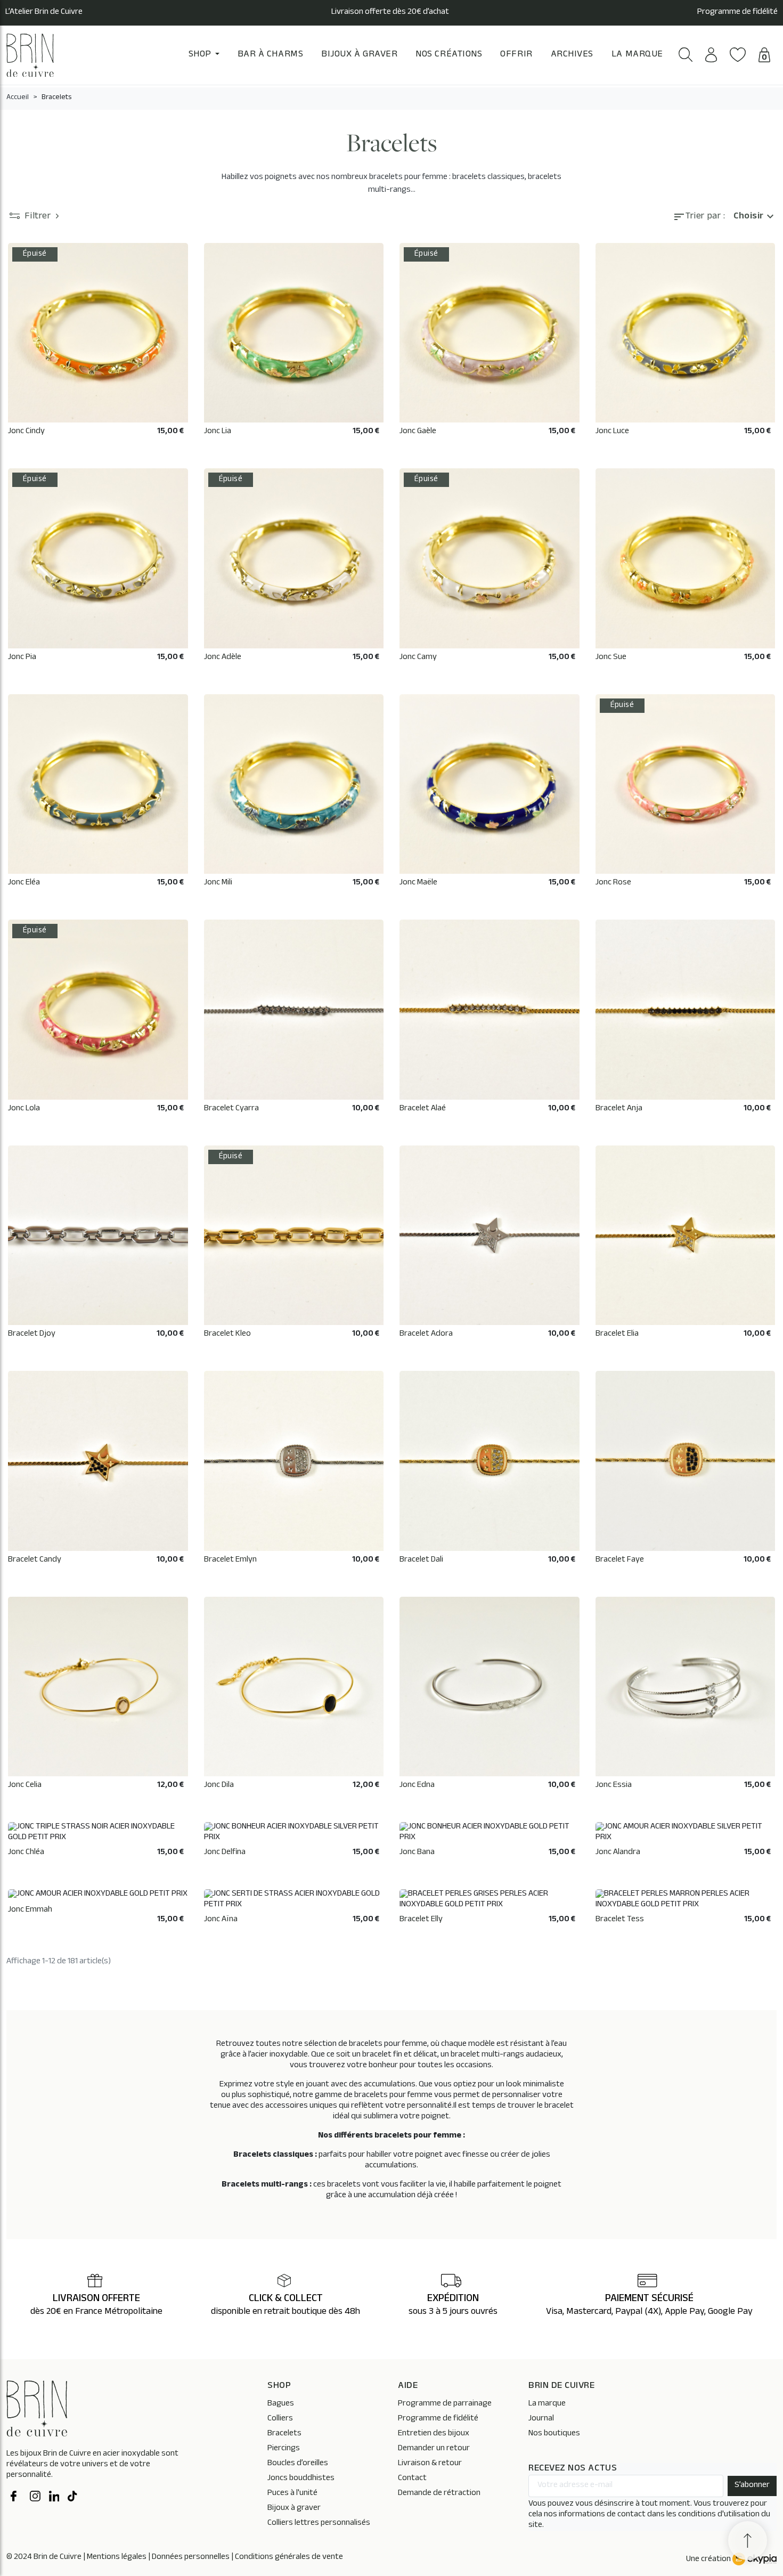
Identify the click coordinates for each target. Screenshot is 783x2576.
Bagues (281, 2404)
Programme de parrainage (445, 2404)
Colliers (280, 2419)
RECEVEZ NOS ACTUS (573, 2469)
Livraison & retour (430, 2464)
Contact (412, 2479)
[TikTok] (73, 2498)
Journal (541, 2419)
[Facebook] (16, 2498)
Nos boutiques (554, 2434)
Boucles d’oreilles (298, 2464)
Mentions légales (117, 2558)
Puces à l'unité (292, 2494)
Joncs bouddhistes (301, 2479)
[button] (686, 55)
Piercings (284, 2449)
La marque (547, 2404)
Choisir (755, 217)
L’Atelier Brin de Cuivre (44, 13)
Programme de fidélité (737, 13)
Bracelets (284, 2434)
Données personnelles (191, 2558)
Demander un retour (434, 2449)
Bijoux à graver (294, 2509)
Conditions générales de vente (289, 2558)
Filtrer (38, 217)
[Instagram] (35, 2498)
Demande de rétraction (439, 2494)
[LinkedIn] (54, 2498)
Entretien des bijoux (434, 2434)
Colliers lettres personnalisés (319, 2524)
